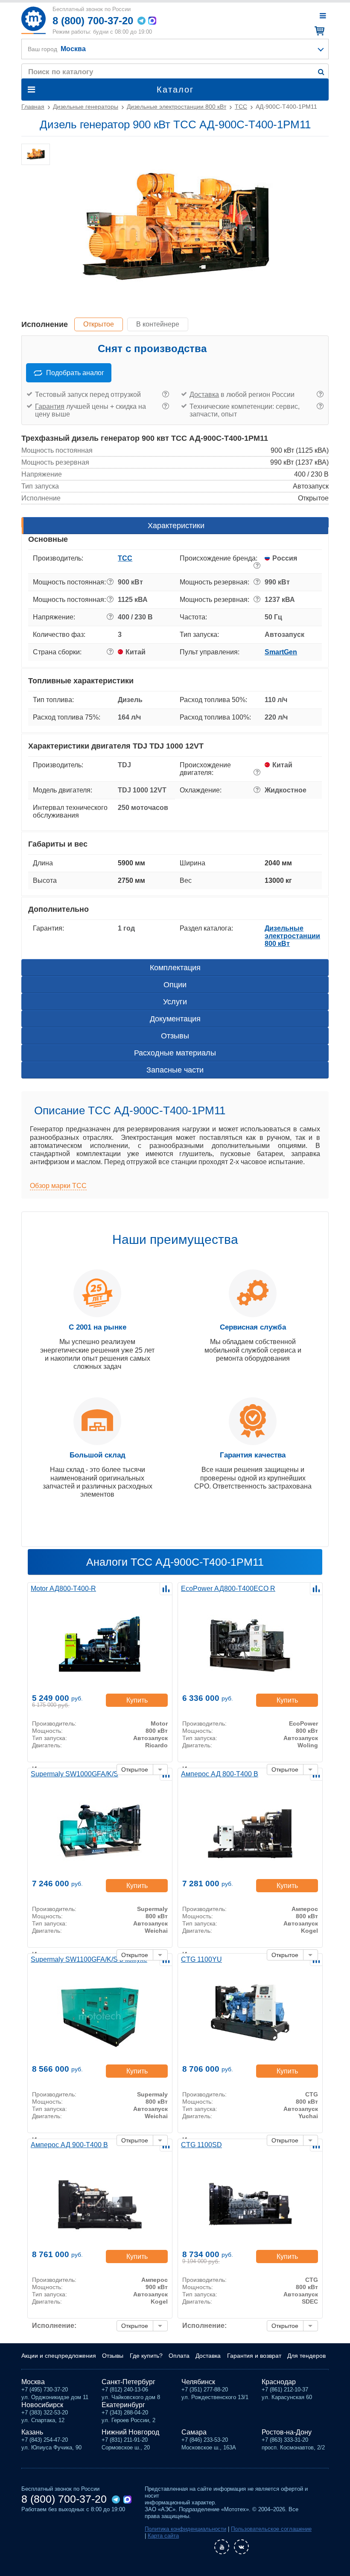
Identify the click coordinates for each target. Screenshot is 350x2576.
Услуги (175, 1002)
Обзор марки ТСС (58, 1186)
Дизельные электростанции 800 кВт (292, 936)
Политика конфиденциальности (185, 2529)
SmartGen (281, 652)
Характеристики (176, 526)
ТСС (125, 558)
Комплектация (175, 968)
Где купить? (146, 2356)
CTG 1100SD (201, 2145)
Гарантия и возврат (254, 2356)
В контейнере (158, 324)
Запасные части (175, 1070)
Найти (321, 72)
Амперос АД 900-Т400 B (69, 2145)
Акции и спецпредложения (59, 2356)
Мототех (33, 20)
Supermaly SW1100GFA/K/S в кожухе (89, 1959)
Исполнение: (54, 2326)
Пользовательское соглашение (271, 2529)
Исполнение (45, 324)
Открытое (99, 324)
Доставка (204, 395)
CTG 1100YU (201, 1959)
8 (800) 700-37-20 (93, 21)
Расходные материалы (175, 1053)
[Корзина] (318, 31)
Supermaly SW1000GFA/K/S (74, 1774)
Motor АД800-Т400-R (63, 1589)
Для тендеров (306, 2356)
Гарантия (50, 406)
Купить (137, 1700)
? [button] (165, 394)
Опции (175, 985)
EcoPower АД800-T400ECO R (228, 1589)
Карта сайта (163, 2536)
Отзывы (175, 1036)
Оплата (179, 2356)
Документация (175, 1019)
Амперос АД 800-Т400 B (220, 1774)
